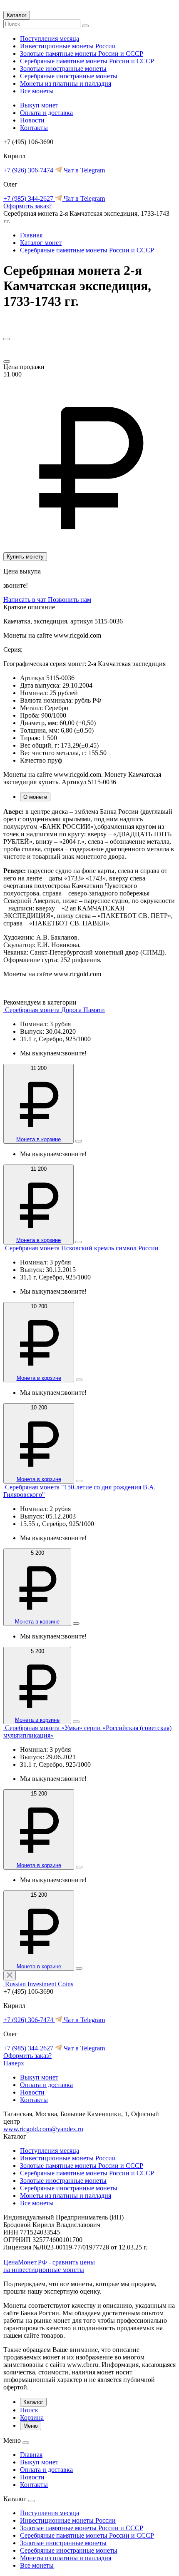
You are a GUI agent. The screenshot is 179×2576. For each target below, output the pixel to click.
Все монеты (37, 91)
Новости (32, 120)
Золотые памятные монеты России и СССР (82, 54)
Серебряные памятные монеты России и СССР (87, 61)
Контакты (34, 128)
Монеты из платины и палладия (66, 84)
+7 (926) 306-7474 (29, 170)
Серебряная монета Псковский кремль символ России (82, 1248)
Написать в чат (26, 600)
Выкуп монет (39, 105)
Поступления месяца (50, 39)
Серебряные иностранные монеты (69, 76)
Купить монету (25, 557)
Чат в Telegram (83, 170)
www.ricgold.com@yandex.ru (43, 2129)
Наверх (14, 2063)
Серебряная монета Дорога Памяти (55, 1010)
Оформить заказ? (27, 206)
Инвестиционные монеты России (68, 46)
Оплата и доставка (46, 113)
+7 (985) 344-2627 (29, 198)
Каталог (17, 15)
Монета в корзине (39, 1139)
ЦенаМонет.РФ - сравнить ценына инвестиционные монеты (49, 2266)
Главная (31, 235)
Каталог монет (41, 243)
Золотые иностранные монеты (63, 69)
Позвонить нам (70, 600)
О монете (35, 797)
